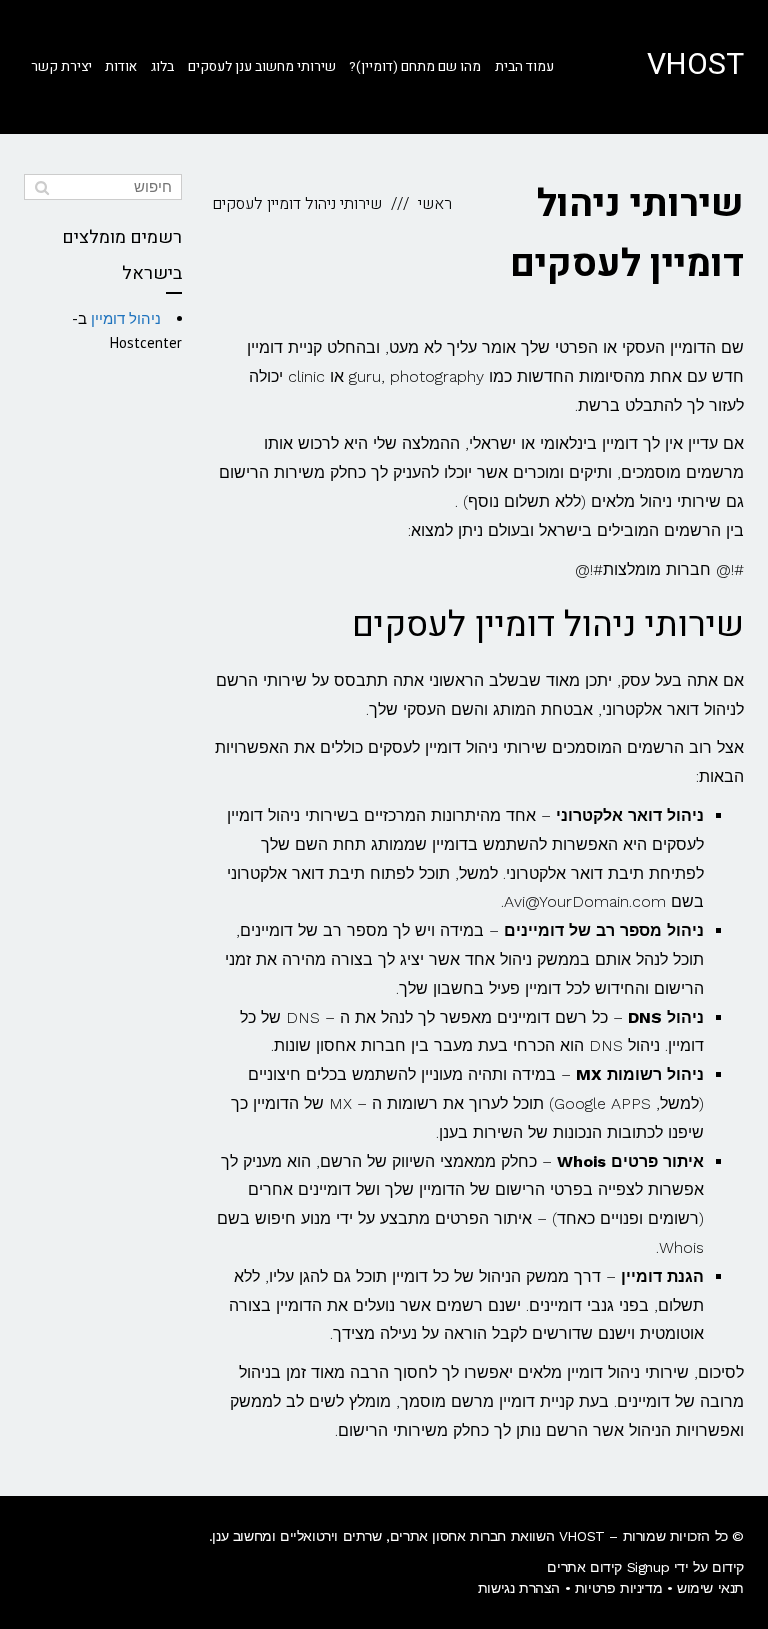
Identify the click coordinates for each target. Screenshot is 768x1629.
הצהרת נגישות (519, 1588)
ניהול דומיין (126, 318)
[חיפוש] (41, 187)
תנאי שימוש (710, 1588)
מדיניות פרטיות (618, 1588)
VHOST (695, 65)
